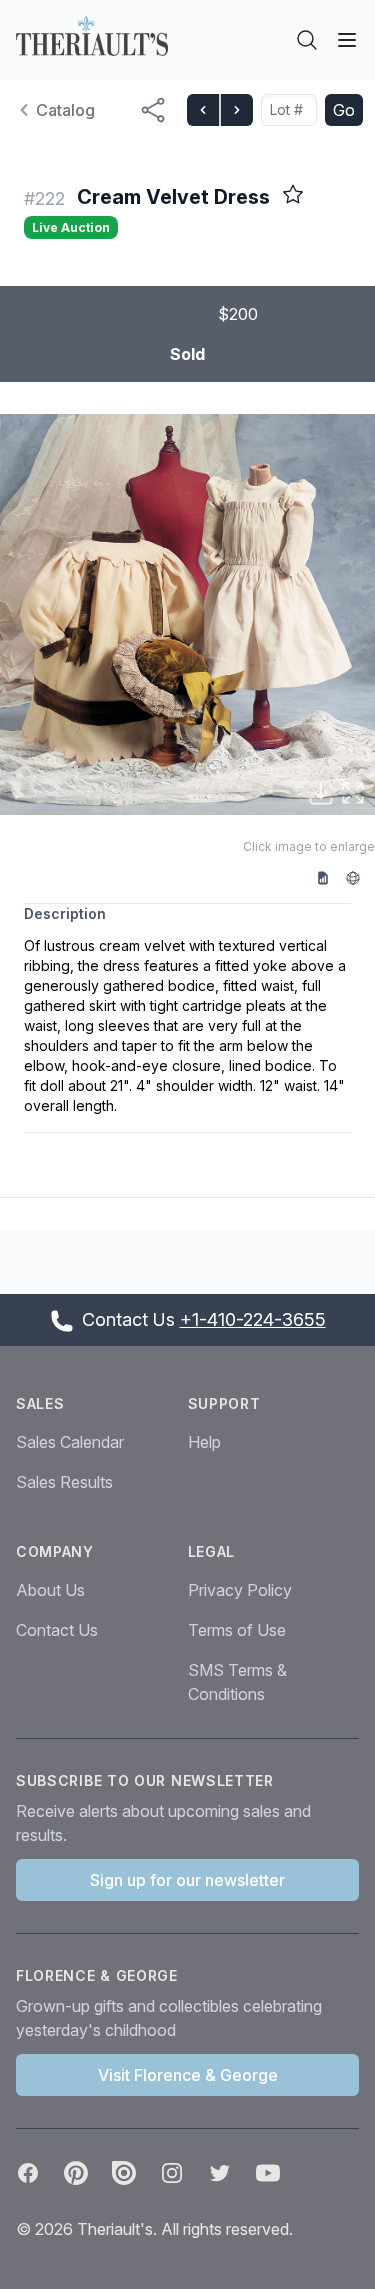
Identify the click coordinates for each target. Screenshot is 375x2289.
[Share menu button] (153, 110)
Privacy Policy (240, 1590)
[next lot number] (236, 110)
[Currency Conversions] (360, 877)
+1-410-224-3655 (253, 1319)
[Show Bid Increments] (330, 877)
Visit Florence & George (188, 2075)
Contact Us (57, 1630)
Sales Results (64, 1482)
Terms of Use (237, 1630)
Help (204, 1442)
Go (344, 110)
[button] (187, 614)
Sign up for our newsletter (187, 1880)
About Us (50, 1590)
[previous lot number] (203, 110)
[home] (92, 36)
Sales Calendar (70, 1442)
